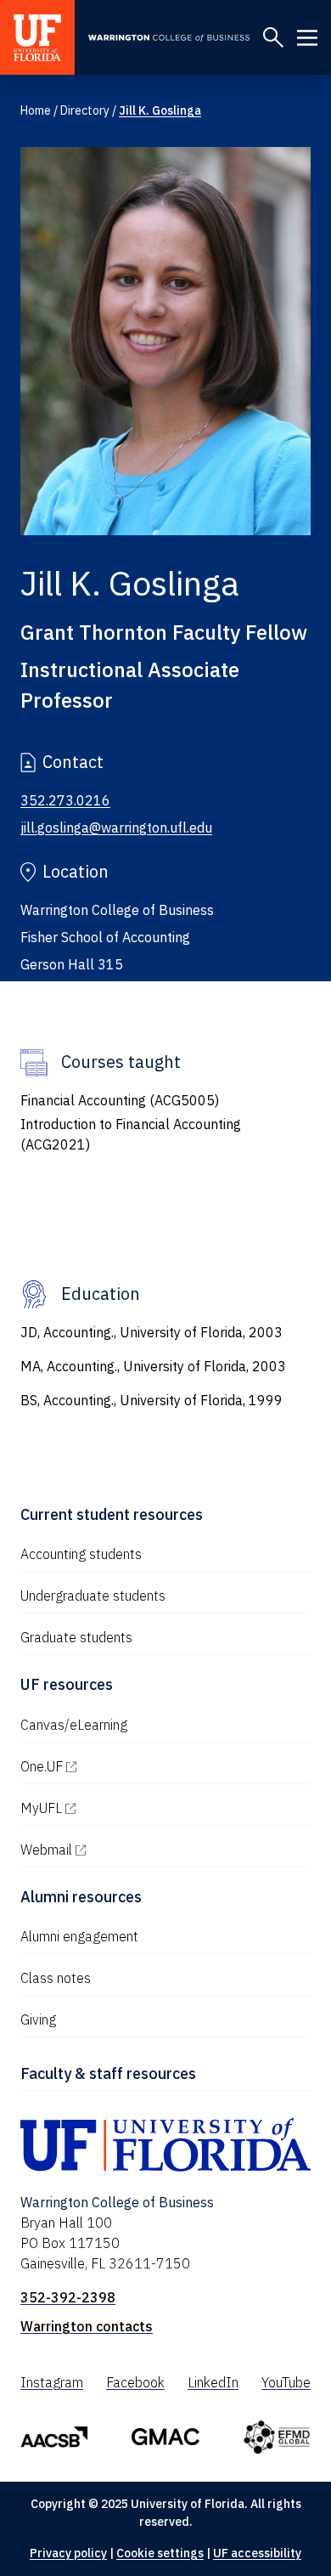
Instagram (52, 2382)
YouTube (286, 2382)
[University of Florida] (37, 37)
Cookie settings (160, 2553)
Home (36, 110)
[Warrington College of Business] (169, 39)
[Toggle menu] (307, 37)
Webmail (119, 1850)
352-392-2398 (68, 2297)
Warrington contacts (87, 2326)
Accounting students (81, 1554)
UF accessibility (257, 2553)
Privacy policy (68, 2553)
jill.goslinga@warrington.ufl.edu (116, 828)
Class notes (56, 1978)
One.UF (114, 1766)
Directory (85, 110)
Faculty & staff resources (108, 2073)
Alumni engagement (79, 1936)
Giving (38, 2020)
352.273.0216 (65, 800)
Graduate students (76, 1637)
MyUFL (114, 1808)
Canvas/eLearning (74, 1725)
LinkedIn (213, 2382)
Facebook (135, 2382)
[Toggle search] (273, 37)
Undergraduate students (93, 1596)
